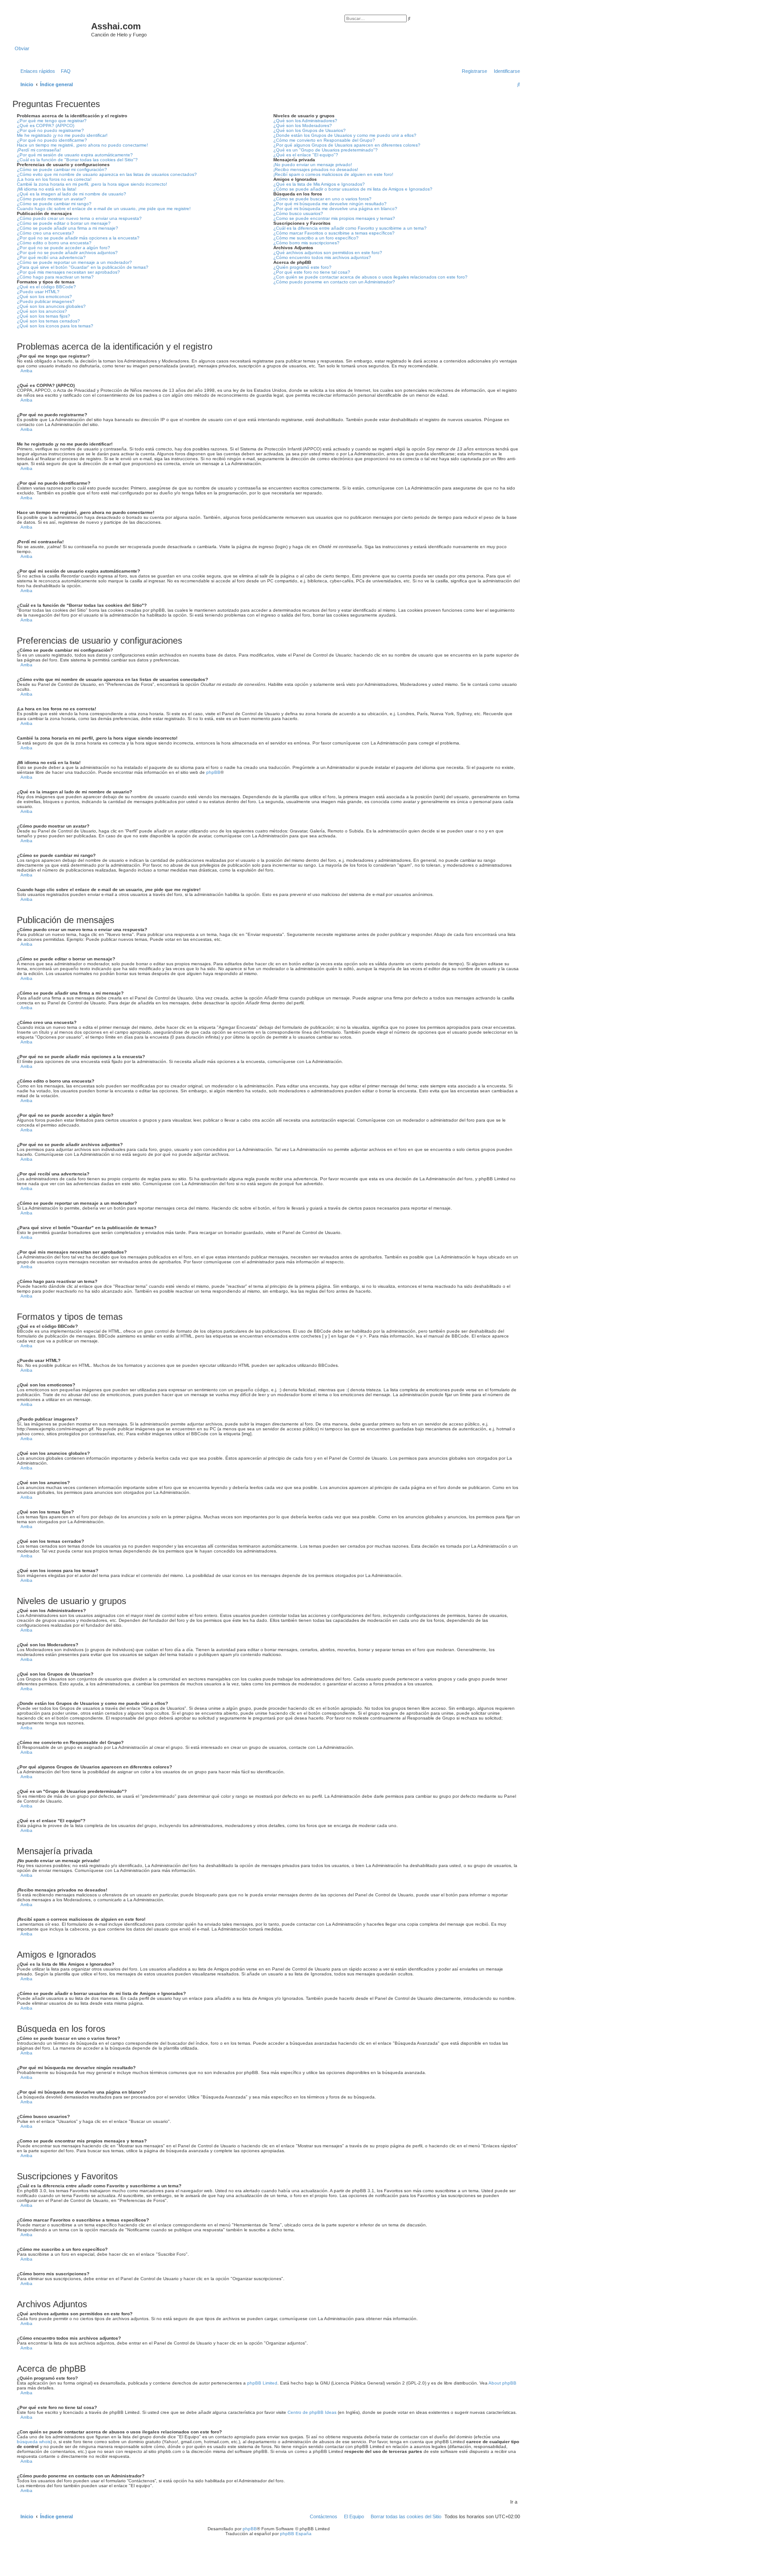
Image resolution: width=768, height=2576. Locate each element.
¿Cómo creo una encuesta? (46, 233)
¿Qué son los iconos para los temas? (55, 326)
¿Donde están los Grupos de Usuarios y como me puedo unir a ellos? (345, 135)
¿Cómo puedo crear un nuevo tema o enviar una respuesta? (79, 218)
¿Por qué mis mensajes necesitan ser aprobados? (68, 272)
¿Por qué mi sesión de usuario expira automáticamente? (75, 155)
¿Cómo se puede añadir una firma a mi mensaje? (68, 228)
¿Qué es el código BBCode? (46, 287)
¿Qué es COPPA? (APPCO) (46, 125)
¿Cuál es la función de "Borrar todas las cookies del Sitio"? (77, 160)
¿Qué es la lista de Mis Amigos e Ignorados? (319, 184)
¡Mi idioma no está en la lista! (47, 189)
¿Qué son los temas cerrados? (48, 321)
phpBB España (296, 2534)
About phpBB (502, 2383)
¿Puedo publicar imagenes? (46, 301)
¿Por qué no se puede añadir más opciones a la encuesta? (78, 238)
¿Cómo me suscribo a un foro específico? (316, 238)
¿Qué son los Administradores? (305, 121)
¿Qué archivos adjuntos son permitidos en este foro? (328, 253)
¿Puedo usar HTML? (38, 292)
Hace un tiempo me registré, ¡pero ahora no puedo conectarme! (82, 145)
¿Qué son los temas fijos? (44, 316)
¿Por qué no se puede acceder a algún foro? (64, 248)
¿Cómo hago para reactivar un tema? (55, 277)
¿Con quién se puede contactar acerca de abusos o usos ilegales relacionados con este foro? (370, 277)
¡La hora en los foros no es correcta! (54, 179)
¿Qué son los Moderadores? (303, 125)
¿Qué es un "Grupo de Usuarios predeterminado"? (326, 150)
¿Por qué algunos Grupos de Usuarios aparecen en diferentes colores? (347, 145)
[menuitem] (64, 71)
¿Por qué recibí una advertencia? (51, 257)
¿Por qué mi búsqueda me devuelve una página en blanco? (335, 209)
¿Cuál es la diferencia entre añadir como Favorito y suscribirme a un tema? (350, 228)
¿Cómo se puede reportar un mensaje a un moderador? (74, 262)
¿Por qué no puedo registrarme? (50, 130)
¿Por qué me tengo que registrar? (52, 121)
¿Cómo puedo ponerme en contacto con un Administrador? (334, 282)
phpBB (213, 772)
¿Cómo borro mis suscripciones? (306, 243)
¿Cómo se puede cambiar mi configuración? (62, 169)
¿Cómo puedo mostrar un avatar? (52, 199)
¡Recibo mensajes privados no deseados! (316, 169)
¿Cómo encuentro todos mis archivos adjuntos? (322, 257)
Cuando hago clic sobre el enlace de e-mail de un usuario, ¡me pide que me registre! (104, 209)
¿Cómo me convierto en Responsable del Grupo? (324, 140)
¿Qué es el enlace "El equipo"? (306, 155)
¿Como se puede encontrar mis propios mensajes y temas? (334, 218)
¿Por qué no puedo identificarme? (52, 140)
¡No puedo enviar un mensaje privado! (313, 165)
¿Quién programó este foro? (302, 267)
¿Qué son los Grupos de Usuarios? (310, 130)
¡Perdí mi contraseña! (39, 150)
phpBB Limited (262, 2383)
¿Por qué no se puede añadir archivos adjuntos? (67, 253)
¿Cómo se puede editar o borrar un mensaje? (64, 223)
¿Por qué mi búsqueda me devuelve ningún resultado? (330, 204)
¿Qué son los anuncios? (42, 311)
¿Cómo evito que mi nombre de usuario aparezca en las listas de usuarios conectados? (107, 174)
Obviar (22, 48)
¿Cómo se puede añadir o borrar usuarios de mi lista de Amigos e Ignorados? (353, 189)
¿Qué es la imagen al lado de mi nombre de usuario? (72, 194)
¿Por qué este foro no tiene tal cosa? (312, 272)
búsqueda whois (34, 2442)
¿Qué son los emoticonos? (44, 297)
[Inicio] (53, 29)
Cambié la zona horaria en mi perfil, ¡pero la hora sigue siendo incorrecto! (92, 184)
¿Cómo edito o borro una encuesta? (54, 243)
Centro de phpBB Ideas (312, 2412)
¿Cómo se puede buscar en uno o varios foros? (322, 199)
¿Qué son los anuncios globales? (51, 306)
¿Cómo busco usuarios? (298, 213)
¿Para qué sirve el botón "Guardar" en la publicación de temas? (83, 267)
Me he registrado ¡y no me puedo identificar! (62, 135)
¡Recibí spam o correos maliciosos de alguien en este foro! (333, 174)
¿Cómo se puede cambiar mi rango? (54, 204)
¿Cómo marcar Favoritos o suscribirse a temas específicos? (334, 233)
